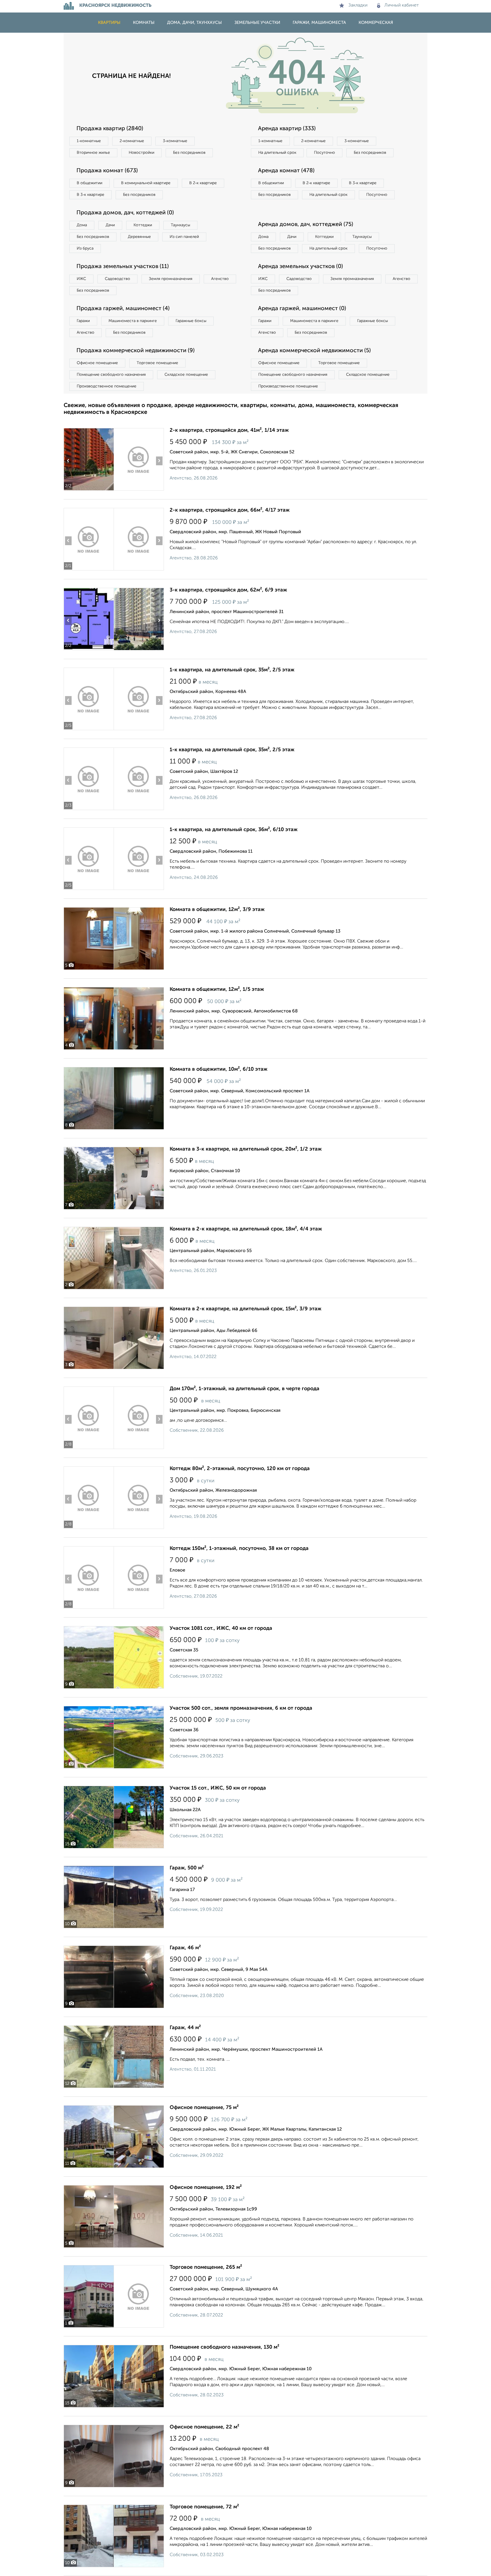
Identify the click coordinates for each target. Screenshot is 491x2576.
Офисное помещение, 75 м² (204, 2108)
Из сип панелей (184, 237)
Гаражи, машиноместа (319, 23)
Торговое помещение (157, 363)
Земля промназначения (171, 279)
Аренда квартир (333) (287, 129)
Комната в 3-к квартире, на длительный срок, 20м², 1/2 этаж (246, 1149)
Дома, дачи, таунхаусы (194, 23)
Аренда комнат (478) (286, 171)
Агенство (220, 279)
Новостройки (142, 153)
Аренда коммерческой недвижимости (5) (314, 351)
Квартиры (109, 23)
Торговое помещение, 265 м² (206, 2267)
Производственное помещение (107, 386)
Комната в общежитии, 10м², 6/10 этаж (219, 1069)
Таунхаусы (180, 225)
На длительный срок (277, 153)
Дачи (110, 225)
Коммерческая (376, 23)
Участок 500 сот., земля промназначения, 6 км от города (241, 1708)
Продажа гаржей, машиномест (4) (123, 309)
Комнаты (144, 23)
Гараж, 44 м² (185, 2028)
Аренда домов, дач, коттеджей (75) (306, 225)
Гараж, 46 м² (185, 1948)
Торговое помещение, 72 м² (204, 2507)
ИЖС (81, 279)
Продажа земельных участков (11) (123, 267)
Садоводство (117, 279)
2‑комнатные (132, 141)
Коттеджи (143, 225)
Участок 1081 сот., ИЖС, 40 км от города (221, 1628)
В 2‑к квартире (203, 183)
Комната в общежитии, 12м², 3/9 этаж (217, 910)
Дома (82, 225)
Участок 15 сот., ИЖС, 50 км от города (218, 1788)
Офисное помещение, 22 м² (204, 2427)
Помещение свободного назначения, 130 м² (224, 2347)
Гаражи (83, 321)
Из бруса (85, 248)
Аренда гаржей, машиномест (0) (302, 309)
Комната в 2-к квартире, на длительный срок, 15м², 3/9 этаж (246, 1309)
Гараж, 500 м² (187, 1868)
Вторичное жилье (93, 153)
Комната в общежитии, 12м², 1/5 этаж (217, 989)
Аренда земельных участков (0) (300, 267)
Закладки (358, 5)
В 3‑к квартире (90, 195)
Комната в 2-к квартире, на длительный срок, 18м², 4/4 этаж (246, 1229)
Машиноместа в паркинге (133, 321)
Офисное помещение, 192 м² (206, 2187)
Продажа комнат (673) (107, 171)
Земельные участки (257, 23)
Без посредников (189, 153)
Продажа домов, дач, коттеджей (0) (125, 213)
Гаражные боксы (191, 321)
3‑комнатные (175, 141)
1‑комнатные (89, 141)
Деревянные (139, 237)
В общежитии (90, 183)
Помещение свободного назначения (111, 375)
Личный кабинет (402, 5)
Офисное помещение (97, 363)
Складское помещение (186, 375)
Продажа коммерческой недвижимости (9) (136, 351)
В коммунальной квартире (146, 183)
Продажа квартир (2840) (110, 129)
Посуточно (324, 153)
